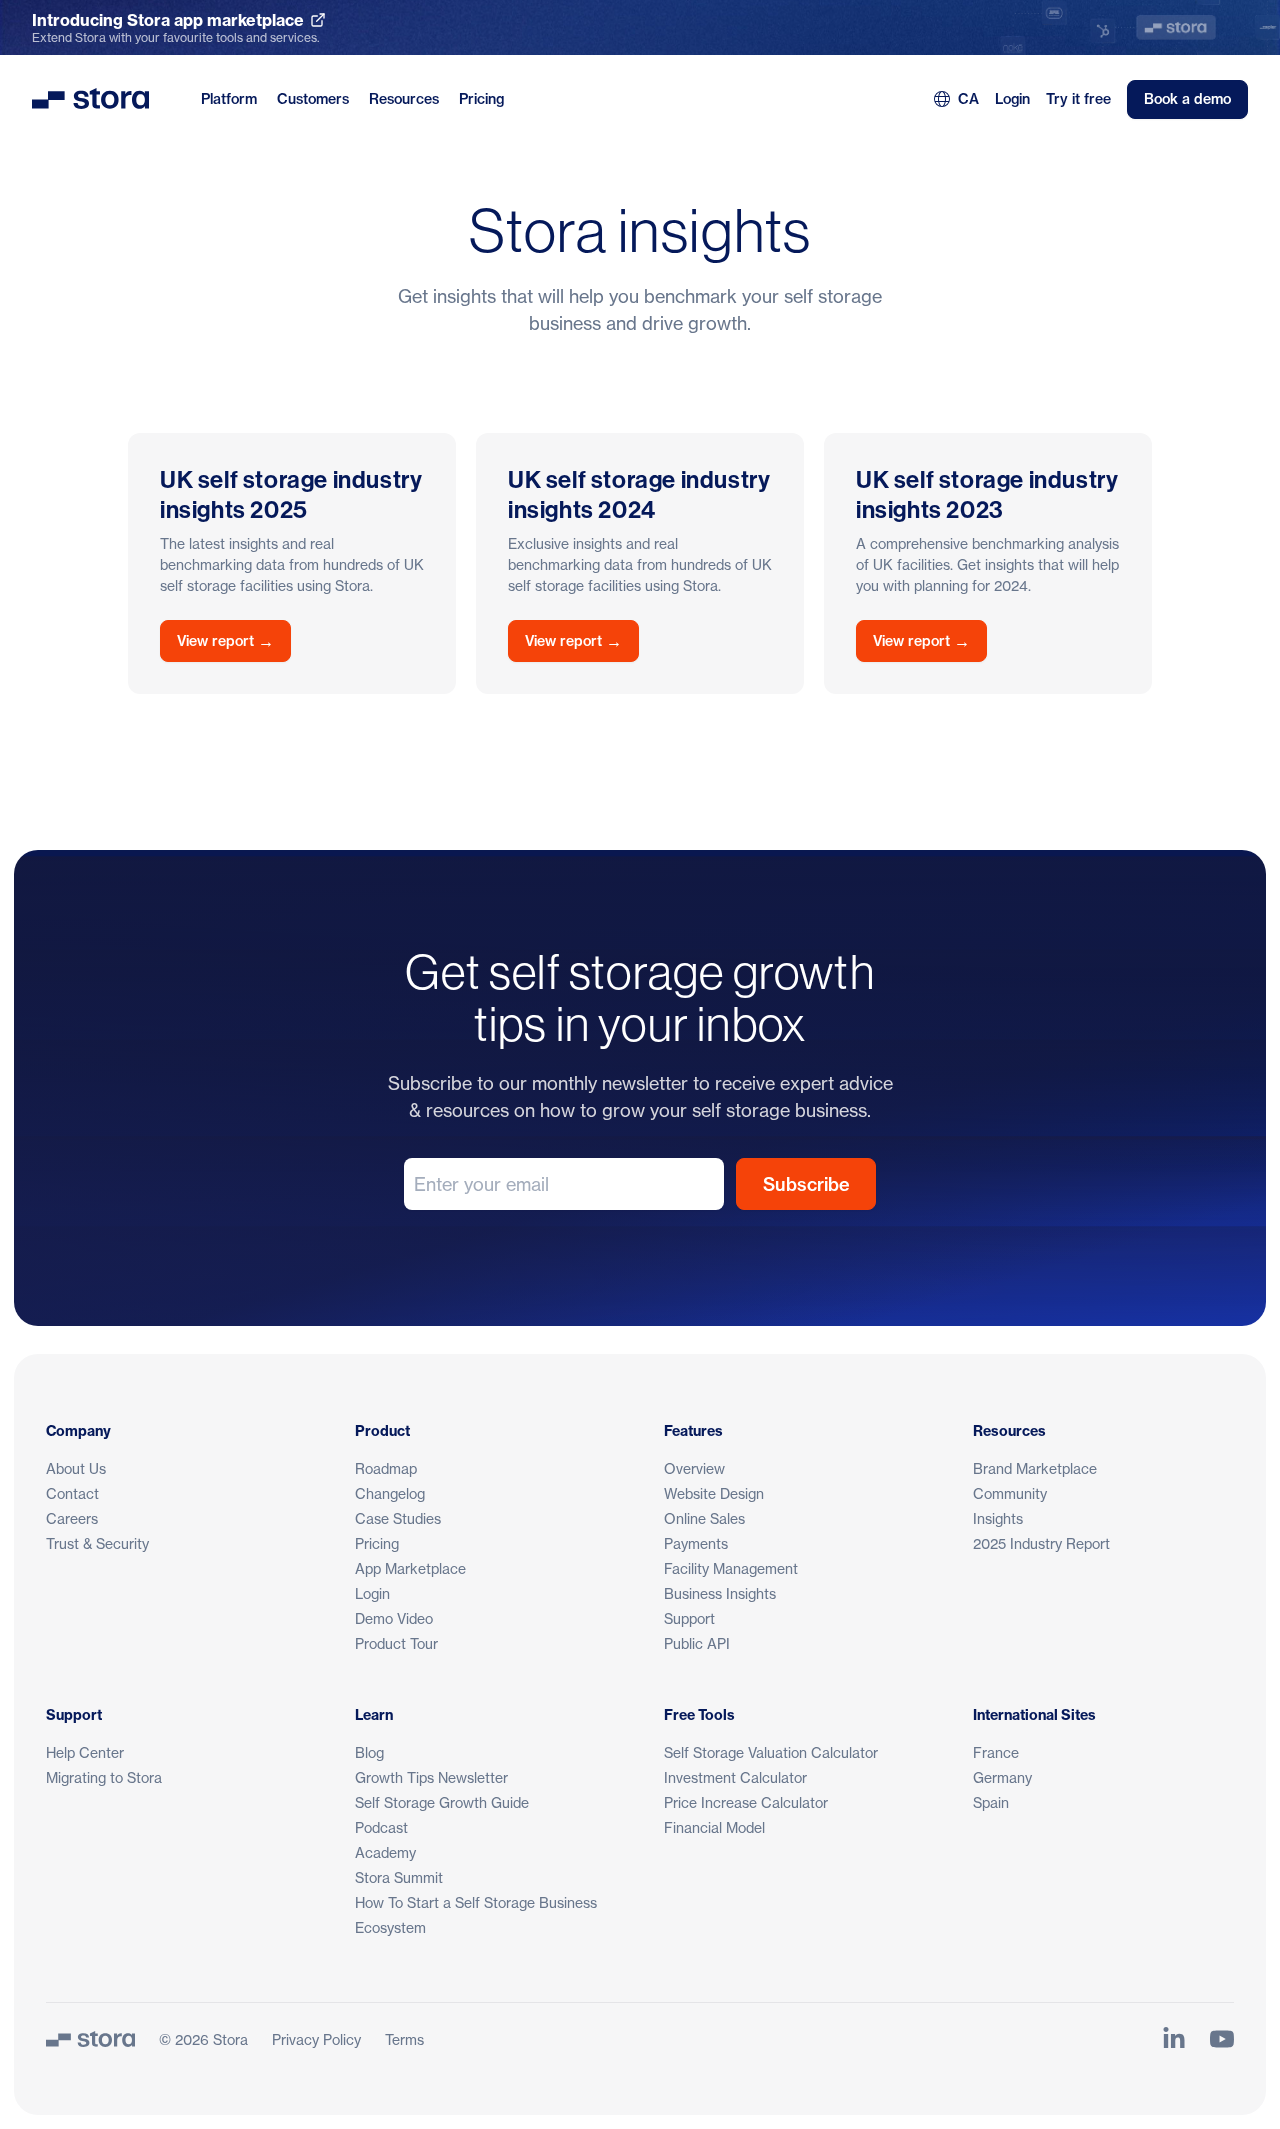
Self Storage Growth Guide (442, 1802)
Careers (72, 1518)
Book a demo (1187, 99)
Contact (72, 1493)
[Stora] (90, 2039)
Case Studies (398, 1518)
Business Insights (720, 1593)
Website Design (714, 1493)
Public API (697, 1643)
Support (689, 1618)
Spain (991, 1802)
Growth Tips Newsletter (431, 1777)
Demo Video (394, 1618)
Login (1012, 99)
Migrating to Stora (104, 1777)
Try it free (1078, 99)
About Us (76, 1468)
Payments (696, 1543)
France (996, 1752)
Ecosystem (390, 1927)
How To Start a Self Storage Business (476, 1902)
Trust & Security (97, 1543)
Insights (998, 1518)
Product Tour (396, 1643)
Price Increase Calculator (746, 1802)
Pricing (481, 99)
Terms (404, 2039)
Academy (385, 1852)
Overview (694, 1468)
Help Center (85, 1752)
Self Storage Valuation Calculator (771, 1752)
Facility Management (731, 1568)
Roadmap (386, 1468)
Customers (313, 99)
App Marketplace (410, 1568)
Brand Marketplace (1035, 1468)
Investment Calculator (735, 1777)
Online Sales (704, 1518)
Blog (369, 1752)
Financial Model (714, 1827)
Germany (1002, 1777)
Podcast (381, 1827)
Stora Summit (399, 1877)
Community (1010, 1493)
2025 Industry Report (1041, 1543)
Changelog (390, 1493)
